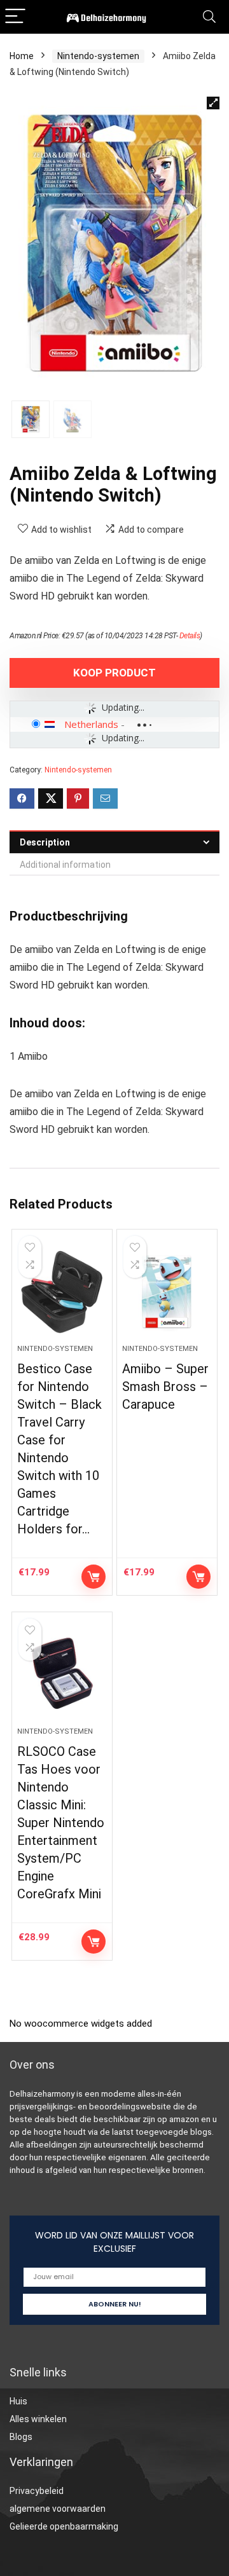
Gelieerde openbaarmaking (64, 2526)
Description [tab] (45, 842)
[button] (213, 103)
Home (22, 56)
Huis (18, 2401)
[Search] (209, 17)
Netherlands (91, 724)
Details (190, 636)
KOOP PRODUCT (114, 673)
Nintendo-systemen (98, 56)
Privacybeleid (37, 2491)
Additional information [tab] (65, 865)
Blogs (21, 2437)
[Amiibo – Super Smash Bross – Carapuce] (167, 1292)
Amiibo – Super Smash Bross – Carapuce (165, 1387)
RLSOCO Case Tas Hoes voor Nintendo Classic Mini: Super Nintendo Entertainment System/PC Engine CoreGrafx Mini (61, 1823)
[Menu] (15, 17)
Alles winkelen (38, 2419)
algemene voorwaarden (58, 2509)
